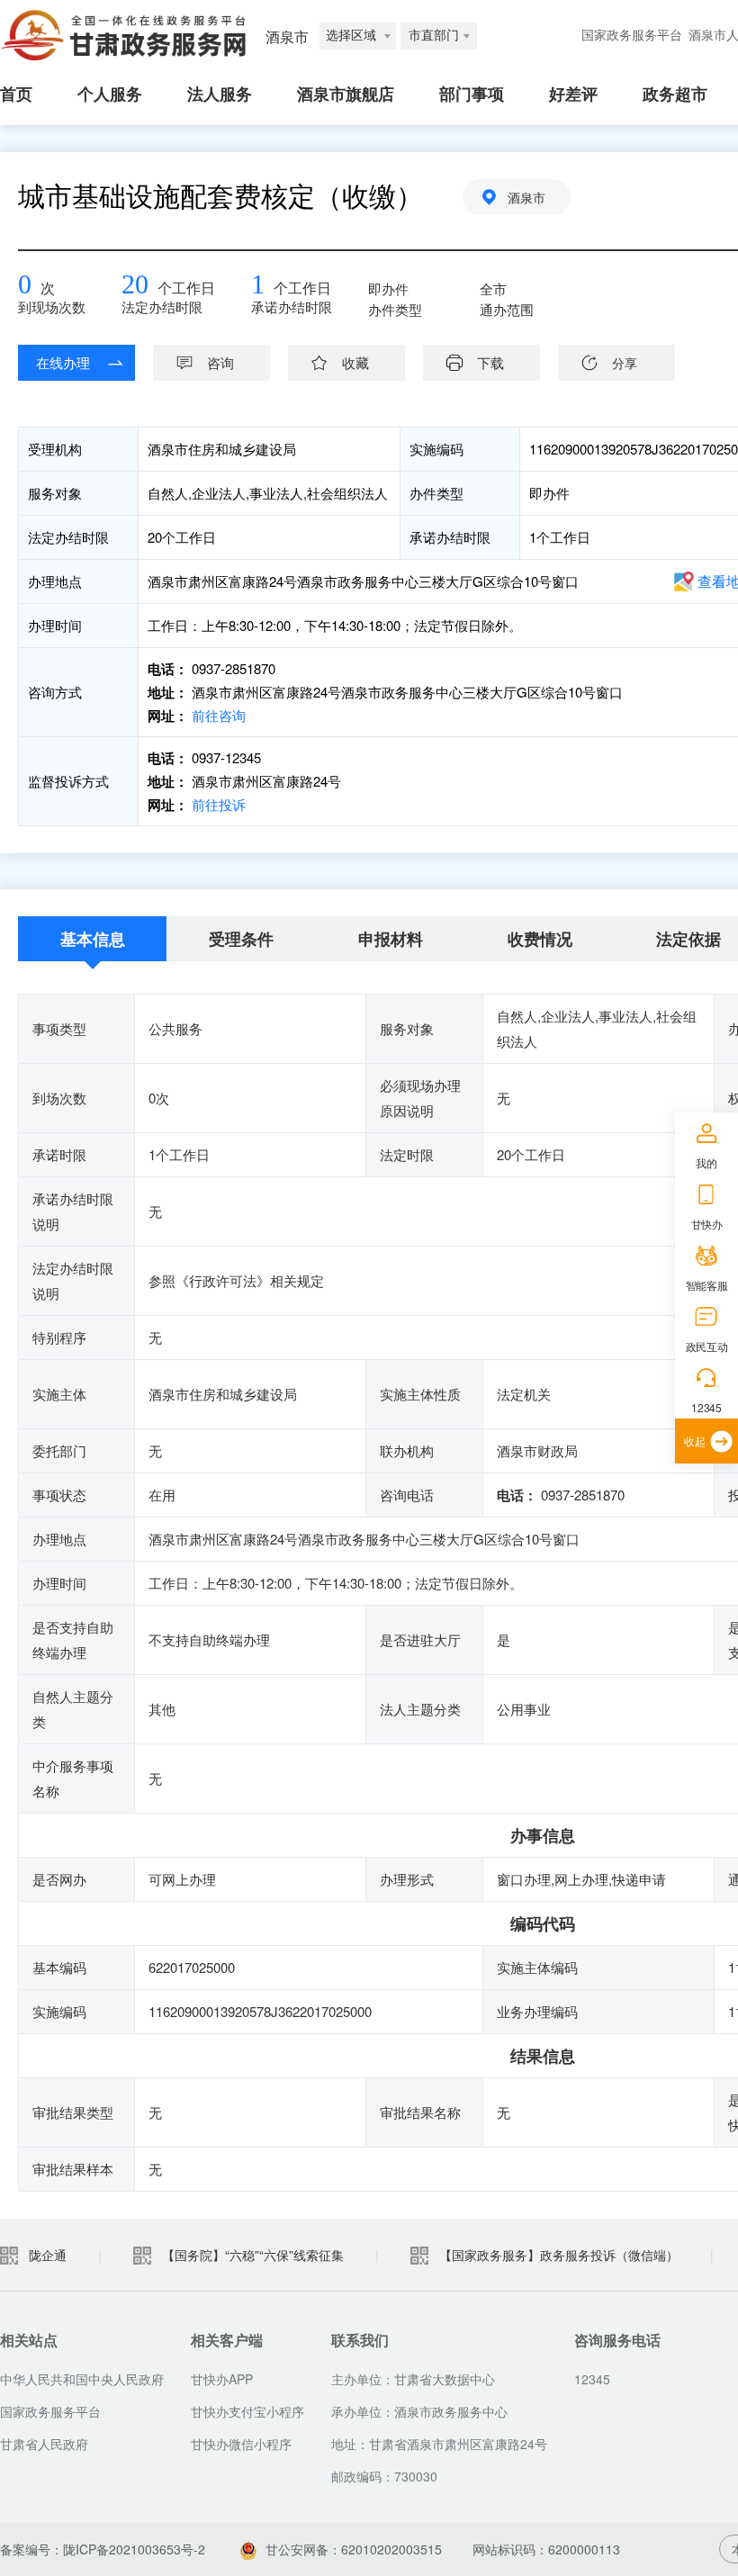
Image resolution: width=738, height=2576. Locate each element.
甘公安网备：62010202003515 (354, 2549)
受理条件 (241, 939)
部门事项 (472, 95)
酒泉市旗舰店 (346, 95)
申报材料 (391, 939)
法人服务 (220, 95)
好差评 (573, 95)
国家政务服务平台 (632, 36)
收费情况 (540, 939)
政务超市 (675, 95)
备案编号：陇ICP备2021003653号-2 (103, 2549)
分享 (625, 363)
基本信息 (93, 939)
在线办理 (63, 362)
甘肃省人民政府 (44, 2444)
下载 (490, 362)
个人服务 (110, 95)
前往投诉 (217, 804)
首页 (16, 95)
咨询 (220, 362)
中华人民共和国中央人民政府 (82, 2379)
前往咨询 (217, 715)
